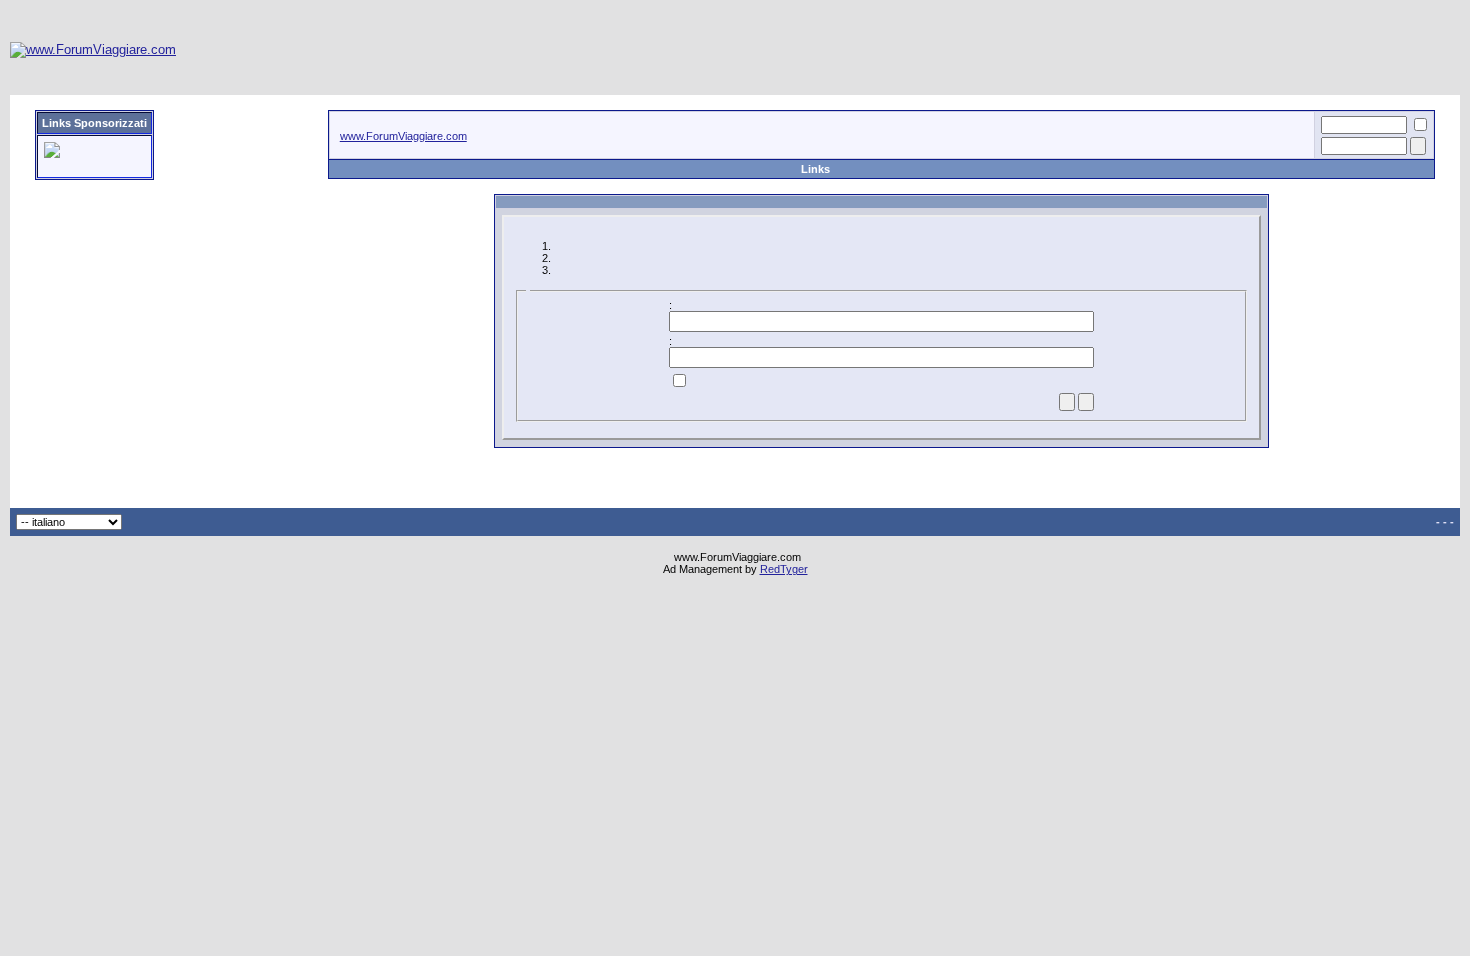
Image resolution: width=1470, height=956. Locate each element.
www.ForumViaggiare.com (403, 136)
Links (815, 169)
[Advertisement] (1096, 50)
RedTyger (784, 569)
